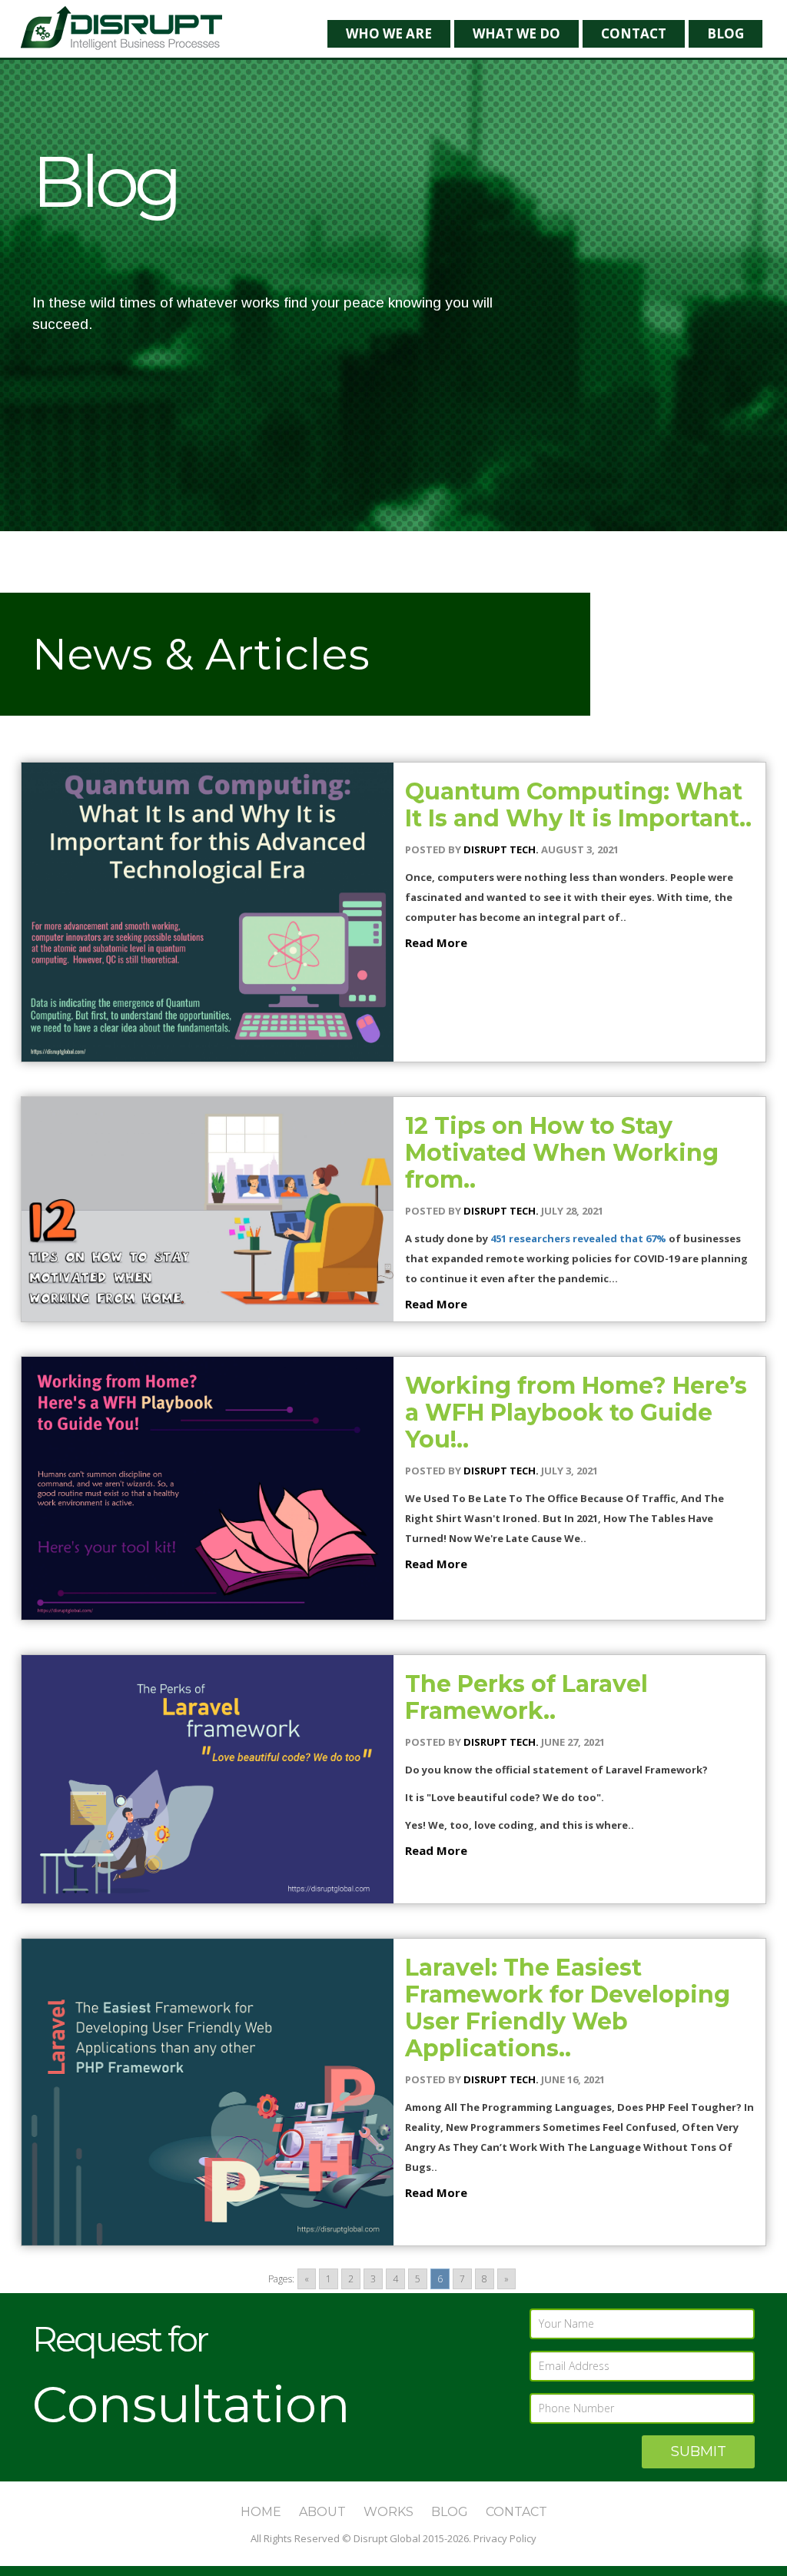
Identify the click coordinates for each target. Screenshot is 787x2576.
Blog (726, 33)
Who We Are (389, 33)
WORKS (389, 2512)
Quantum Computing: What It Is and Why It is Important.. (578, 805)
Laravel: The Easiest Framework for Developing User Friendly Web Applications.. (568, 2008)
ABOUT (322, 2512)
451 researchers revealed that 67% (578, 1238)
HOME (261, 2512)
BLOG (450, 2512)
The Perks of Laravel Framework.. (526, 1697)
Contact (634, 33)
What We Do (516, 33)
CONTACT (516, 2512)
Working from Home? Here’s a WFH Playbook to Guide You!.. (576, 1413)
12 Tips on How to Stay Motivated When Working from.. (562, 1153)
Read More (436, 942)
